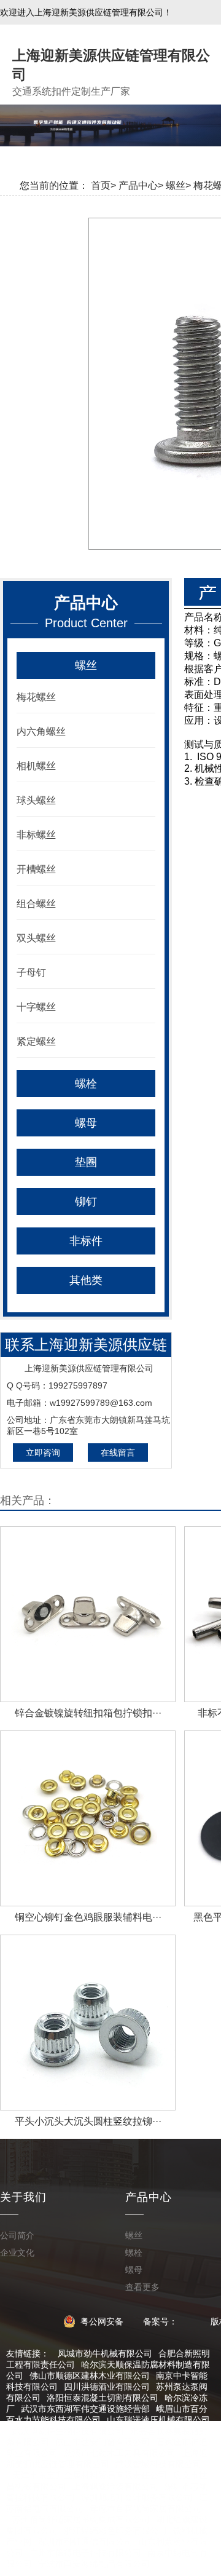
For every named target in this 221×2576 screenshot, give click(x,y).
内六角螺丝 (41, 731)
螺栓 (86, 1084)
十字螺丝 (36, 1007)
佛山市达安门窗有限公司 (103, 2442)
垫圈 (86, 1162)
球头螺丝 (36, 800)
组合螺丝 (36, 904)
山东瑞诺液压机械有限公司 (158, 2420)
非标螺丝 (36, 835)
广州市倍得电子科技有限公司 (85, 2553)
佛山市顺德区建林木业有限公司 (90, 2376)
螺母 (86, 1123)
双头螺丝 (36, 938)
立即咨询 (43, 1452)
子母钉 (31, 973)
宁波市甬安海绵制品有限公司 (94, 2564)
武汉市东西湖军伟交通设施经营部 (85, 2409)
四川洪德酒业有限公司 (107, 2387)
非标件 (86, 1241)
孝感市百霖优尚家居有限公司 (145, 2508)
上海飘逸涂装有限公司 (115, 2486)
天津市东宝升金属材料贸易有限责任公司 (90, 2475)
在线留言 (118, 1452)
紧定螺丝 (36, 1041)
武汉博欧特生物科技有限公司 (68, 2431)
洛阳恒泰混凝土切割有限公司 (103, 2398)
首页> (103, 185)
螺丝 (86, 665)
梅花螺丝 (36, 697)
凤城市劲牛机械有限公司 (105, 2353)
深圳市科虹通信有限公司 (85, 2542)
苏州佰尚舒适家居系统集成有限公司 (81, 2519)
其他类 (86, 1280)
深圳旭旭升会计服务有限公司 (137, 2497)
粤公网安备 (101, 2321)
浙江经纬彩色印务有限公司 (115, 2530)
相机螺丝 (36, 766)
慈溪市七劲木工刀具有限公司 (120, 2453)
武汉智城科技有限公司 (158, 2464)
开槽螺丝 (36, 869)
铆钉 (86, 1202)
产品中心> (141, 185)
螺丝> (178, 185)
